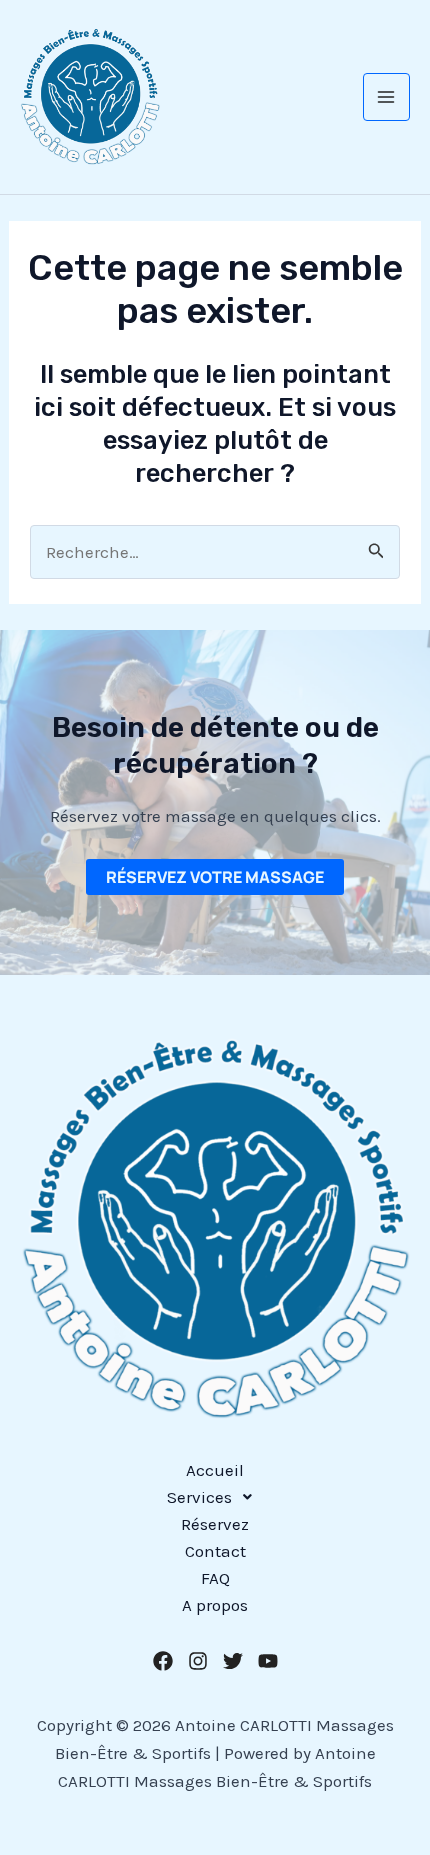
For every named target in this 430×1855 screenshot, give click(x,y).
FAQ (215, 1578)
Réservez (215, 1524)
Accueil (215, 1470)
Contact (215, 1551)
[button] (215, 1497)
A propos (215, 1605)
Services (199, 1497)
